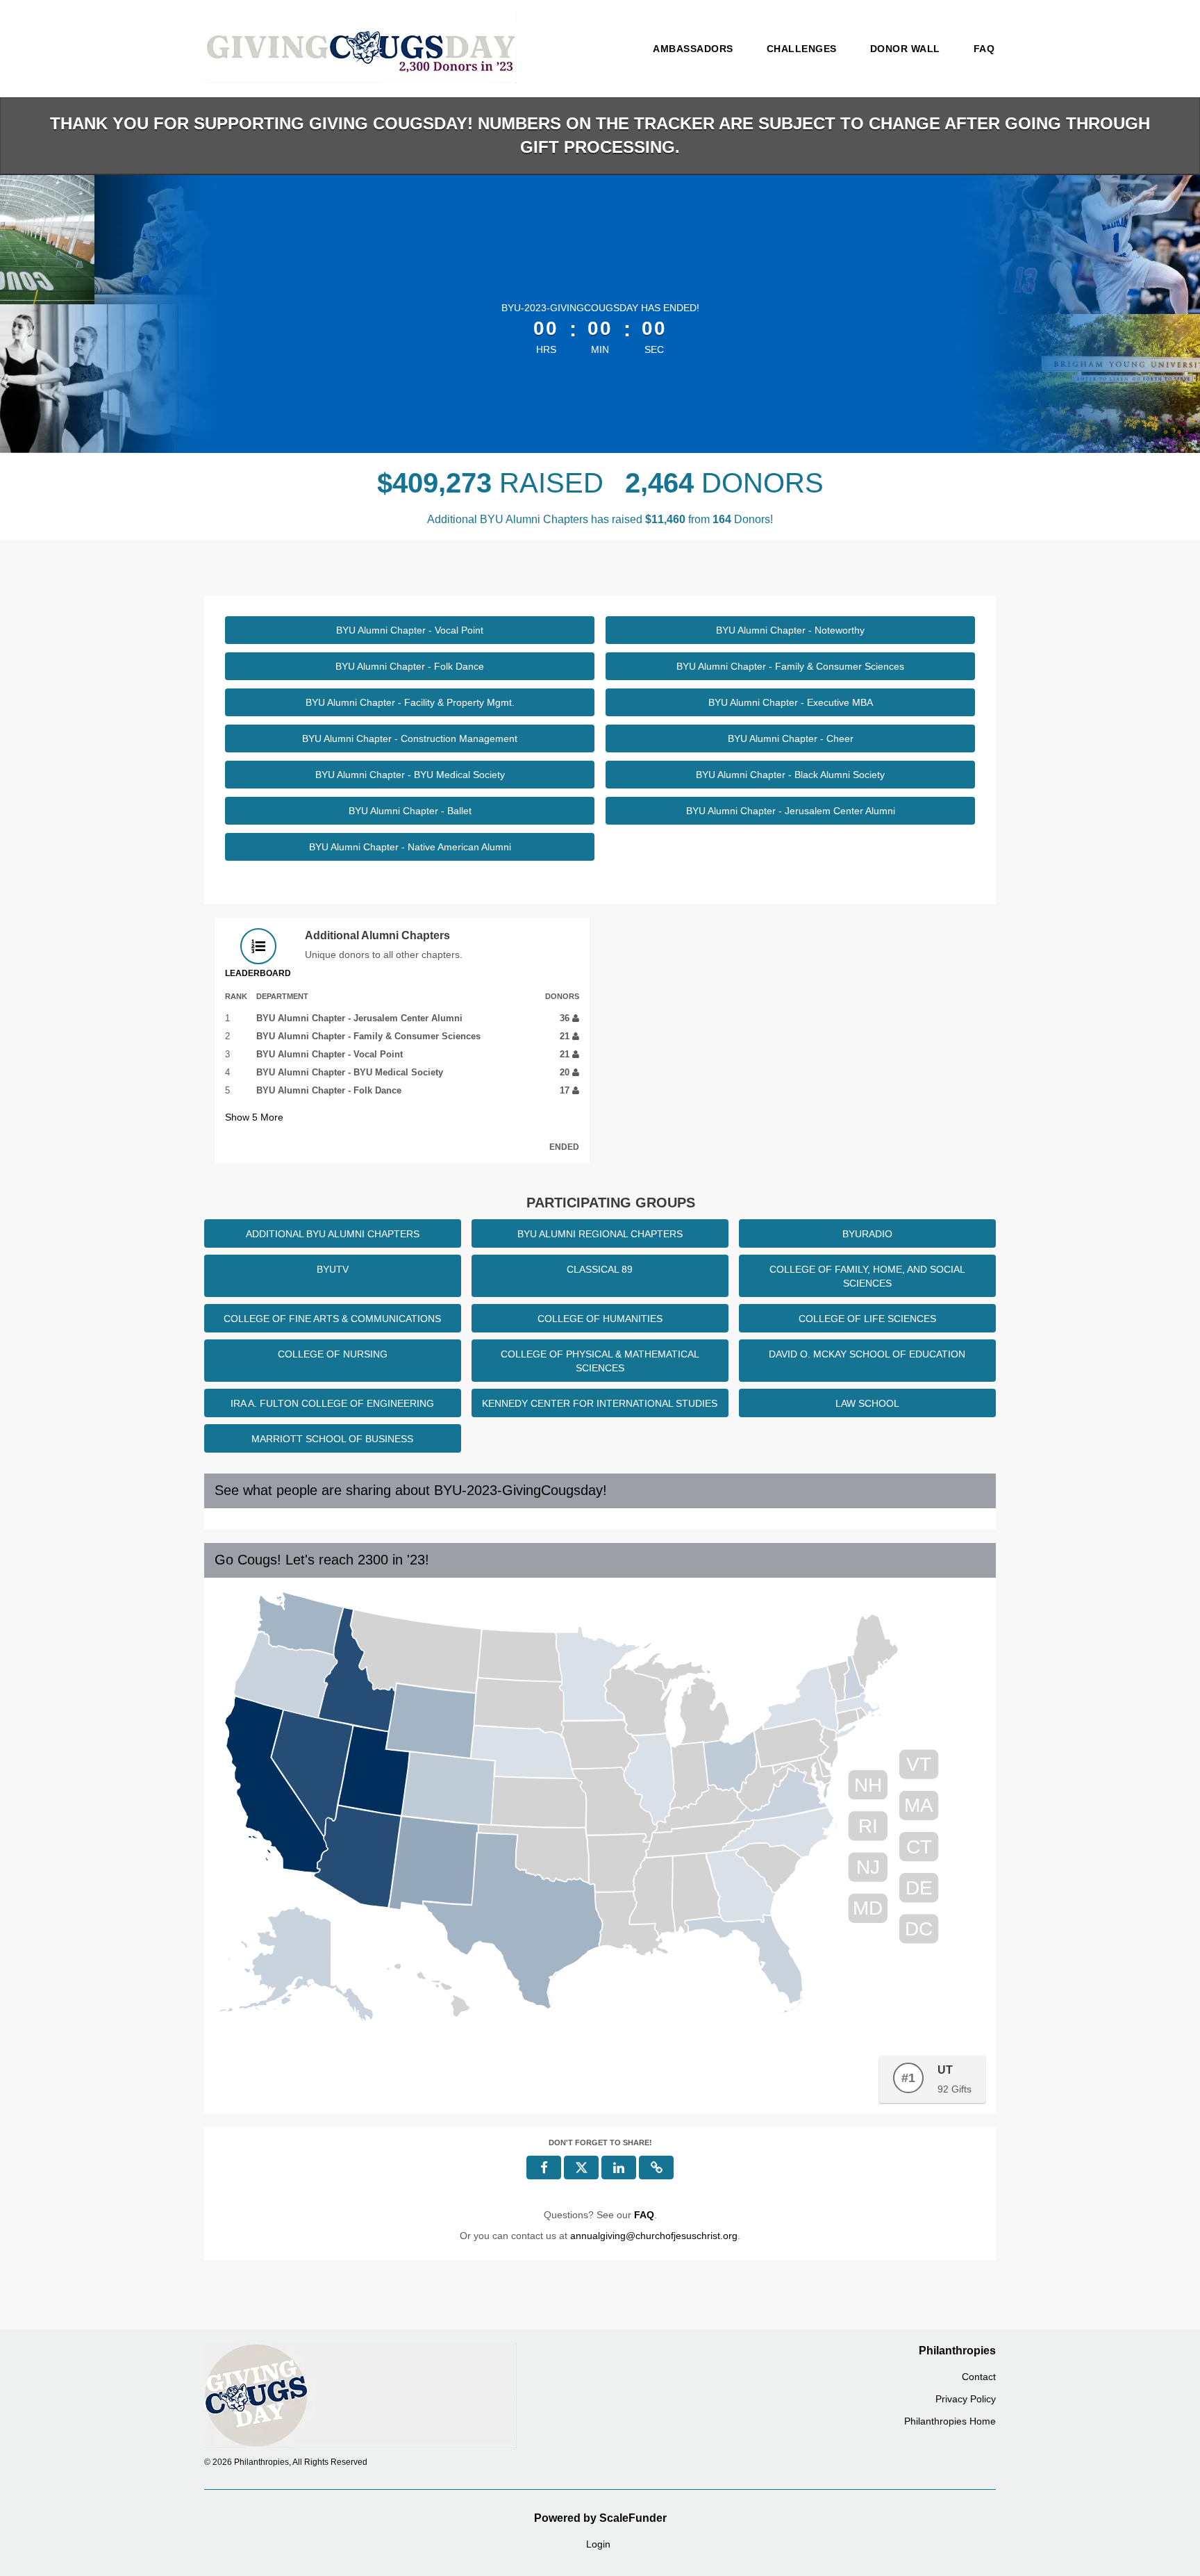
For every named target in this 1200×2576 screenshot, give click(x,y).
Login (598, 2544)
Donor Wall (905, 49)
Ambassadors (693, 49)
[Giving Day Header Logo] (360, 49)
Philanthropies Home (950, 2421)
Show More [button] (254, 1117)
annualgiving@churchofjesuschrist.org (654, 2236)
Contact (979, 2377)
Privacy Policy (966, 2399)
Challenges (802, 49)
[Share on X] (581, 2168)
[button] (656, 2168)
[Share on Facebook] (544, 2168)
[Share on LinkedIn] (619, 2168)
